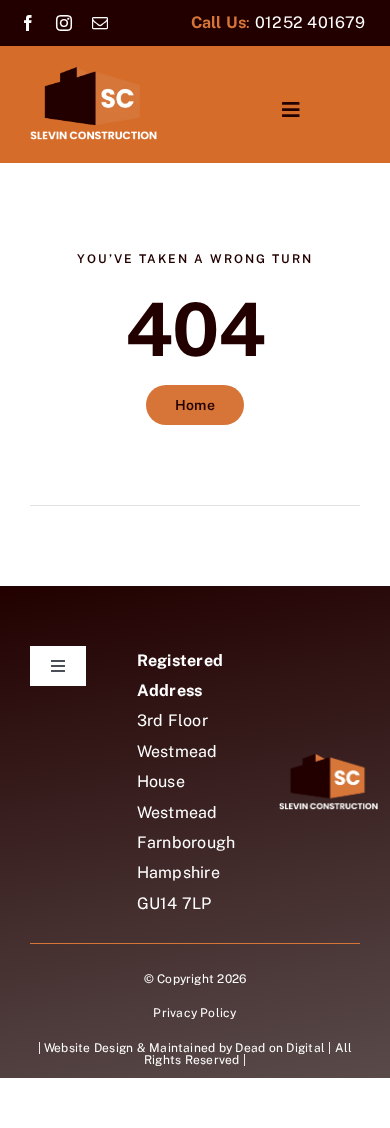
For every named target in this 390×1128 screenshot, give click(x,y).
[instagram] (64, 23)
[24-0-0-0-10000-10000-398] (93, 73)
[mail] (100, 23)
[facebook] (28, 23)
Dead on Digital (280, 1048)
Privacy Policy (194, 1013)
